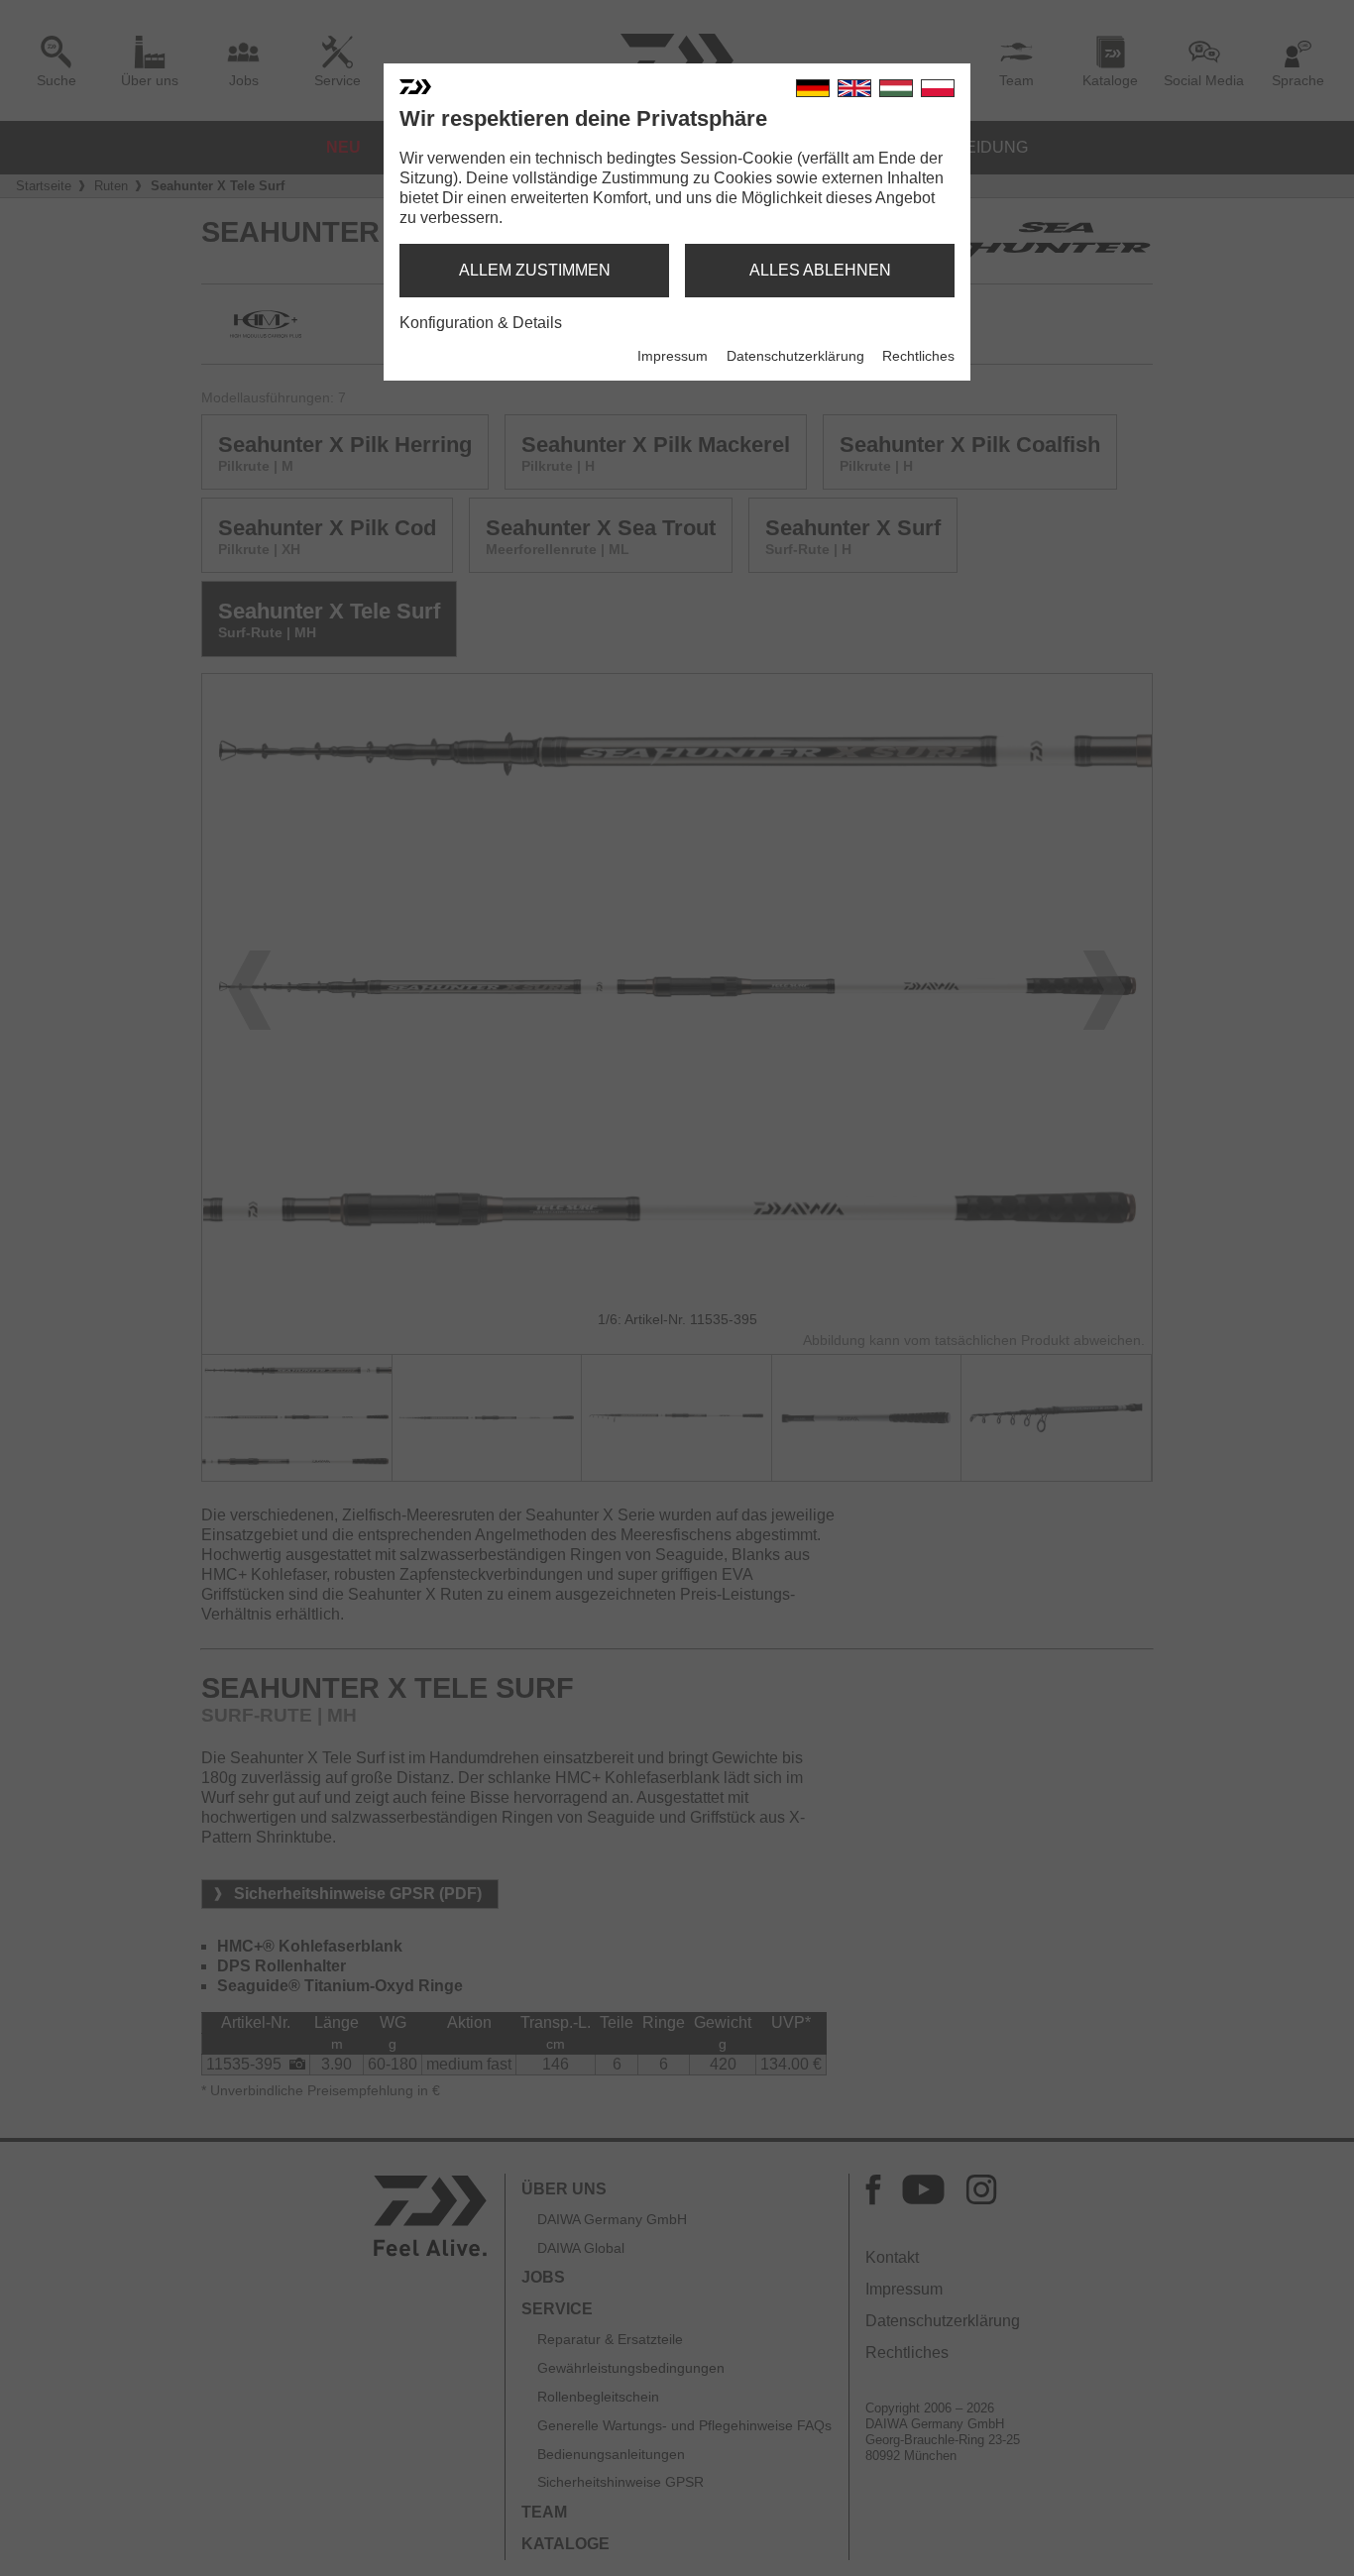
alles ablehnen (820, 270)
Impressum (673, 356)
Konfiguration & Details (481, 323)
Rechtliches (918, 356)
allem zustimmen (535, 270)
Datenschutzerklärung (795, 356)
